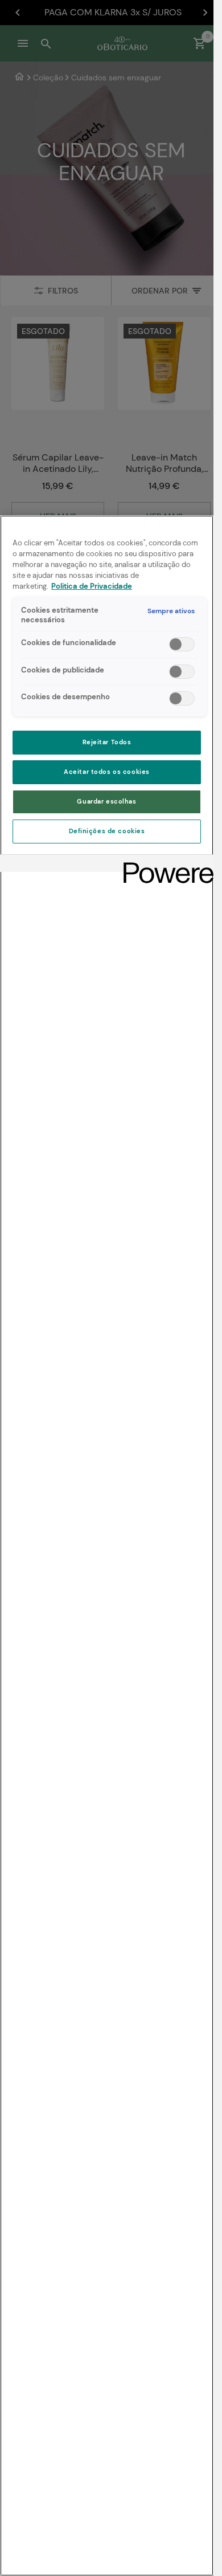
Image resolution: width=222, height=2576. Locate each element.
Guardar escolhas (106, 802)
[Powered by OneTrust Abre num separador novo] (165, 865)
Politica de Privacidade (92, 586)
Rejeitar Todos (107, 742)
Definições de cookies (107, 831)
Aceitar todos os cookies (107, 772)
